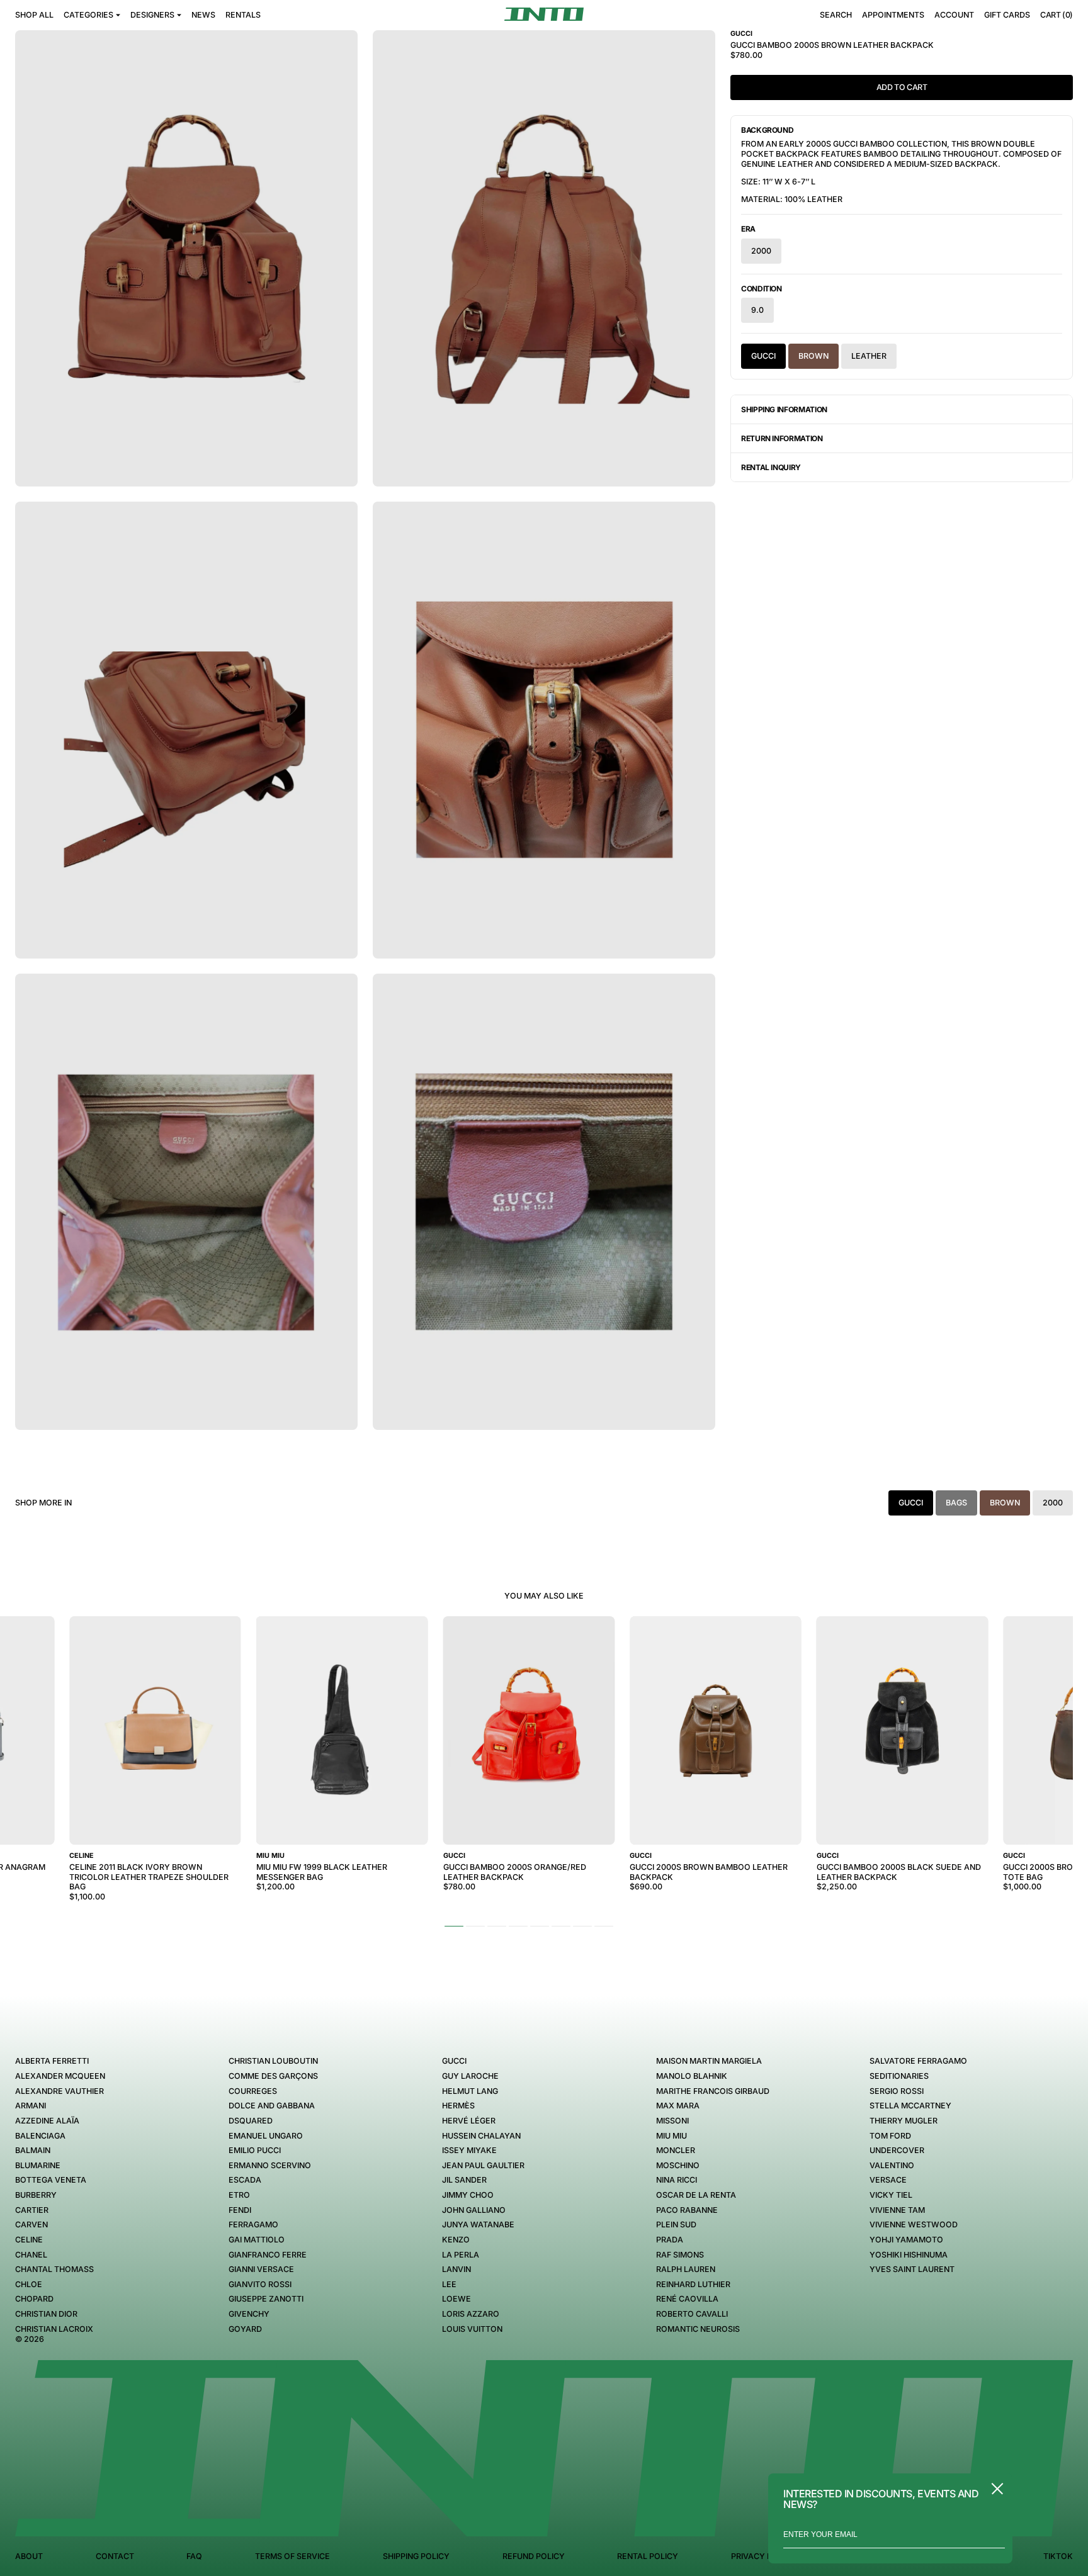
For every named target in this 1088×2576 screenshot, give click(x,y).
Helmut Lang (470, 2091)
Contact (115, 2556)
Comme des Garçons (273, 2076)
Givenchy (249, 2314)
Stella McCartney (910, 2106)
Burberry (36, 2195)
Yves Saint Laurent (912, 2269)
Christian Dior (46, 2314)
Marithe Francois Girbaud (713, 2091)
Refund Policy (534, 2556)
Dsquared (251, 2121)
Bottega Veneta (51, 2180)
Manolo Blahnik (692, 2076)
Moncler (676, 2150)
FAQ (194, 2556)
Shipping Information (784, 409)
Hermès (458, 2106)
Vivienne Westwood (914, 2224)
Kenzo (456, 2240)
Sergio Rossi (897, 2091)
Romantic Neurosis (698, 2329)
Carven (31, 2224)
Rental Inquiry (771, 467)
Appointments (893, 15)
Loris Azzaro (471, 2314)
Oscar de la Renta (696, 2195)
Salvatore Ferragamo (918, 2061)
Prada (670, 2240)
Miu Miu (671, 2136)
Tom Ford (890, 2136)
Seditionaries (899, 2076)
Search (836, 15)
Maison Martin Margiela (709, 2061)
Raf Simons (680, 2255)
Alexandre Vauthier (59, 2091)
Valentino (892, 2165)
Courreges (253, 2091)
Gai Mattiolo (257, 2240)
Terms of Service (292, 2556)
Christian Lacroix (54, 2329)
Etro (239, 2195)
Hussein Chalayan (481, 2136)
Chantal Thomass (54, 2269)
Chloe (29, 2284)
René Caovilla (687, 2299)
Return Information (782, 438)
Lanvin (456, 2269)
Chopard (34, 2299)
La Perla (461, 2255)
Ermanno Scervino (270, 2165)
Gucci (763, 356)
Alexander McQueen (60, 2076)
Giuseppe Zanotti (266, 2299)
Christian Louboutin (273, 2061)
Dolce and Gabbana (272, 2106)
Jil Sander (464, 2180)
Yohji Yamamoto (906, 2240)
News (203, 15)
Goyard (245, 2329)
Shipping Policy (416, 2556)
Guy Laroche (470, 2076)
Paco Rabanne (687, 2210)
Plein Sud (676, 2224)
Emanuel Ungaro (266, 2136)
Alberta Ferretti (52, 2061)
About (29, 2556)
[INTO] (544, 14)
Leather (869, 356)
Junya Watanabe (478, 2224)
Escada (245, 2180)
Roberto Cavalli (692, 2314)
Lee (449, 2284)
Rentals (243, 15)
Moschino (678, 2165)
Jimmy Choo (468, 2195)
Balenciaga (40, 2136)
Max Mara (678, 2106)
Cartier (32, 2210)
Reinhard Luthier (693, 2284)
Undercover (897, 2150)
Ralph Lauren (686, 2269)
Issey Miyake (469, 2150)
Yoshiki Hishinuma (909, 2255)
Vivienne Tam (897, 2210)
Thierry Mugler (904, 2121)
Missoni (672, 2121)
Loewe (456, 2299)
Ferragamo (253, 2224)
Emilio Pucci (255, 2150)
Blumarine (38, 2165)
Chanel (31, 2255)
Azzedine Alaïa (47, 2121)
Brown (813, 356)
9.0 (757, 310)
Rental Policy (648, 2556)
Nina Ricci (677, 2180)
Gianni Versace (261, 2269)
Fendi (240, 2210)
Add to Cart (902, 87)
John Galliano (474, 2210)
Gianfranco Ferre (268, 2255)
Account (954, 15)
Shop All (34, 15)
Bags (956, 1503)
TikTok (1058, 2556)
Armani (31, 2106)
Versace (888, 2180)
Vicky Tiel (891, 2195)
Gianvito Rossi (260, 2284)
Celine (29, 2240)
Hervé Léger (469, 2121)
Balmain (33, 2150)
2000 (761, 251)
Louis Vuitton (472, 2329)
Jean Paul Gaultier (483, 2165)
